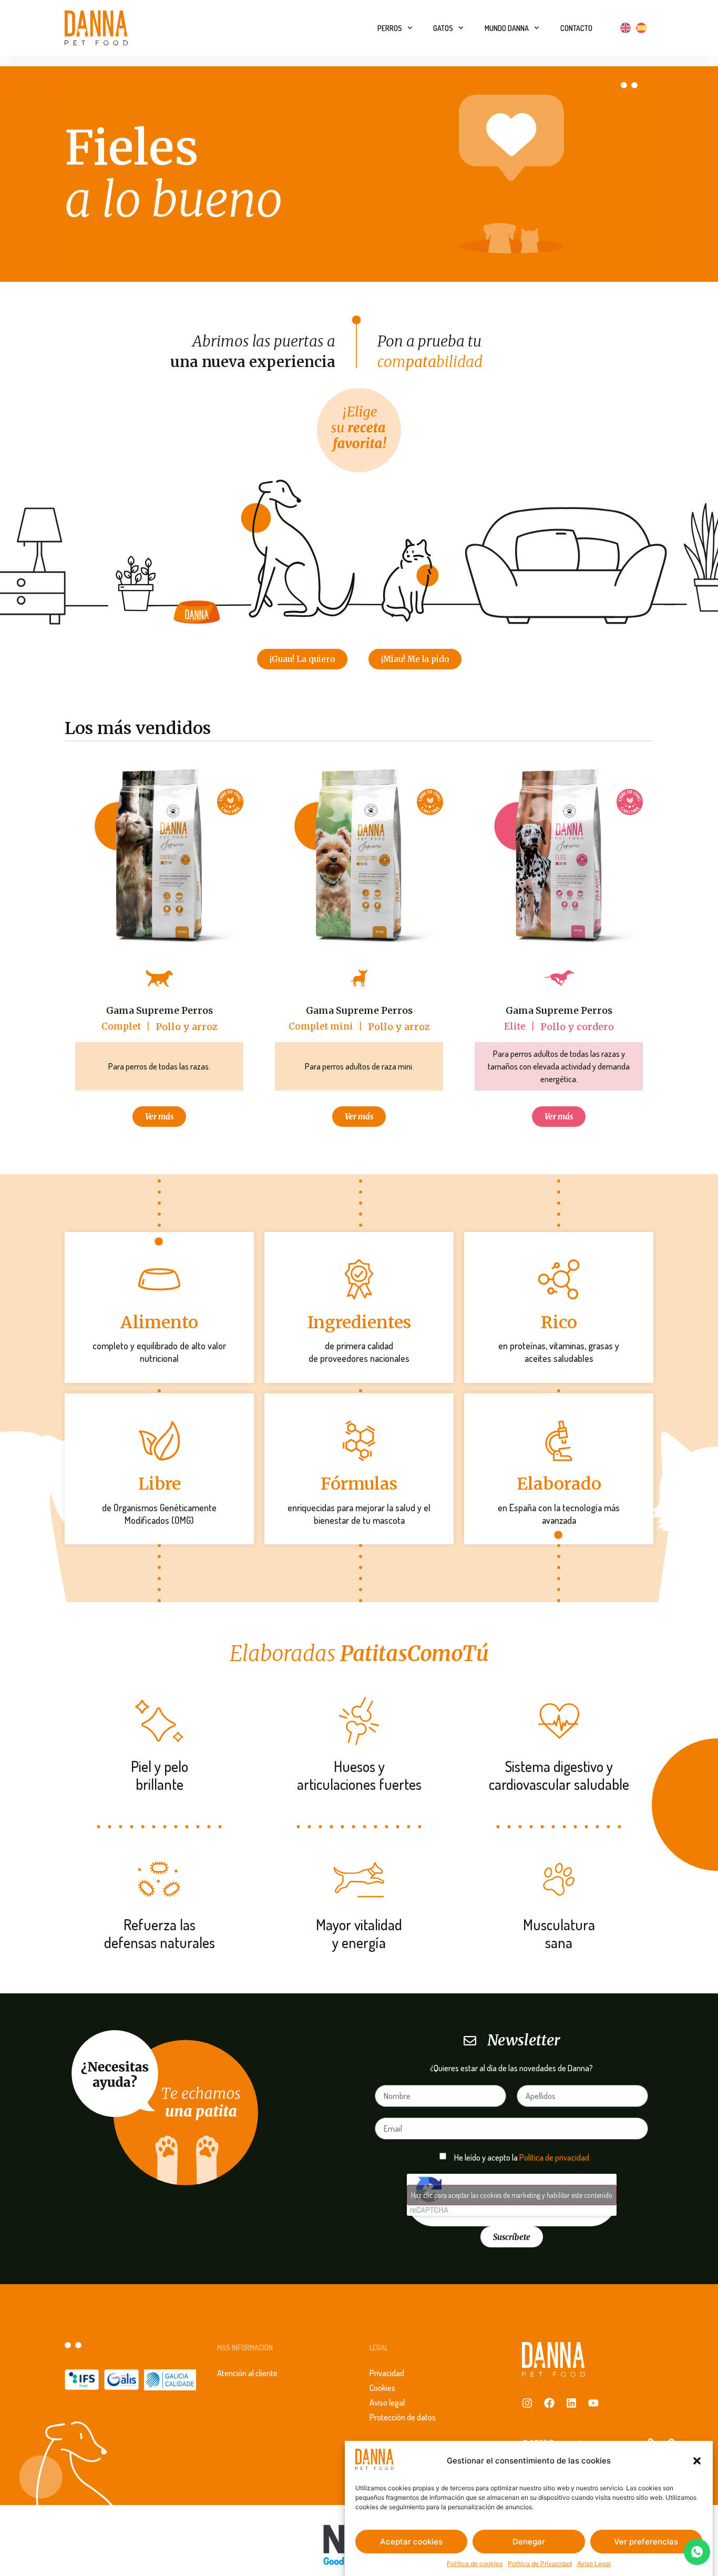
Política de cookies (475, 2563)
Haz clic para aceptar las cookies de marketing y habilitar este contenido (512, 2195)
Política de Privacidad (540, 2563)
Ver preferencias (646, 2542)
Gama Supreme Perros (160, 1011)
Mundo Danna (507, 28)
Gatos (443, 28)
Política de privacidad (554, 2157)
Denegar (529, 2542)
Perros (390, 28)
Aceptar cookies (411, 2542)
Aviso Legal (594, 2563)
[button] (697, 2461)
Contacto (576, 28)
